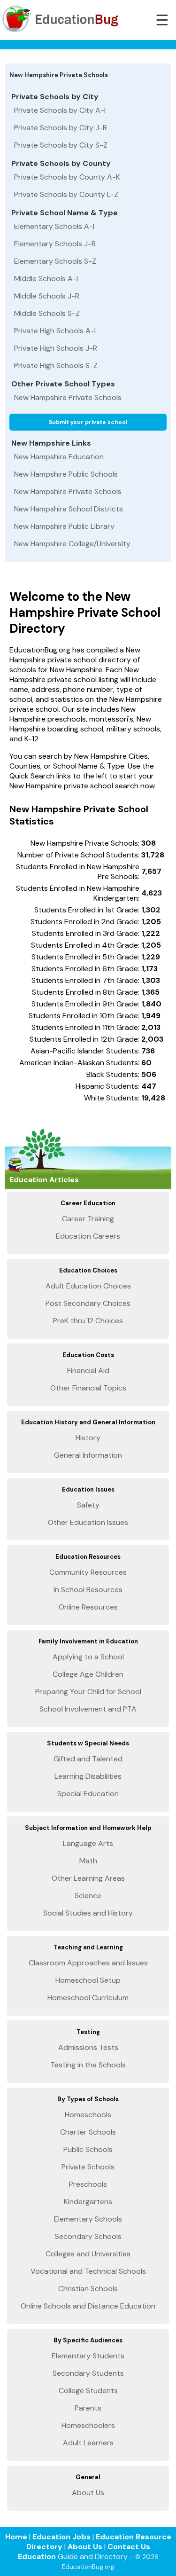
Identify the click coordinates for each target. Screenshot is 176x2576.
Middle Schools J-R (47, 296)
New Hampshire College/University (72, 544)
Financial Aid (88, 1370)
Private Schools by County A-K (67, 177)
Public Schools (88, 2149)
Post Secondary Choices (88, 1303)
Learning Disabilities (88, 1776)
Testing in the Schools (88, 2065)
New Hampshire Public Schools (66, 474)
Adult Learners (88, 2443)
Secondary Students (88, 2373)
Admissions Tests (88, 2047)
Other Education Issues (88, 1522)
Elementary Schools (88, 2219)
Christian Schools (88, 2289)
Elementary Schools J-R (55, 244)
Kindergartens (88, 2202)
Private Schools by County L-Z (66, 194)
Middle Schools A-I (46, 279)
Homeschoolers (88, 2425)
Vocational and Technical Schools (88, 2271)
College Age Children (88, 1674)
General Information (88, 1455)
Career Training (88, 1219)
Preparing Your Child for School (88, 1692)
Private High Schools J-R (56, 348)
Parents (88, 2408)
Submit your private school (88, 422)
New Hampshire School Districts (69, 509)
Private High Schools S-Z (56, 365)
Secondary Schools (88, 2236)
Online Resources (88, 1607)
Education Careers (88, 1236)
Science (88, 1896)
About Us (88, 2493)
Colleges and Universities (88, 2254)
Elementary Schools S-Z (55, 261)
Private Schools (88, 2167)
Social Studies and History (88, 1913)
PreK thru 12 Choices (88, 1321)
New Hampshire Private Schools (68, 397)
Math (88, 1861)
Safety (88, 1505)
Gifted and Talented (88, 1759)
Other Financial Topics (88, 1388)
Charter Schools (88, 2132)
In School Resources (88, 1590)
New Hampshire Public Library (64, 526)
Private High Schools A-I (55, 331)
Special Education (88, 1794)
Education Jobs (61, 2537)
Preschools (88, 2184)
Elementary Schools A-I (54, 226)
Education (37, 2556)
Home (16, 2537)
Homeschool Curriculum (88, 1998)
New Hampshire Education (59, 457)
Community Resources (88, 1572)
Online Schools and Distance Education (88, 2306)
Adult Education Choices (88, 1286)
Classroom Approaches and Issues (88, 1963)
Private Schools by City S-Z (61, 145)
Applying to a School (88, 1657)
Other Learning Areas (88, 1878)
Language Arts (88, 1843)
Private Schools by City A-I (60, 110)
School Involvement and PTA (88, 1709)
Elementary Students (88, 2356)
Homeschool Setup (88, 1980)
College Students (88, 2391)
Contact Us (129, 2547)
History (88, 1438)
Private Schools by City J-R (61, 128)
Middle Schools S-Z (47, 313)
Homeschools (88, 2115)
